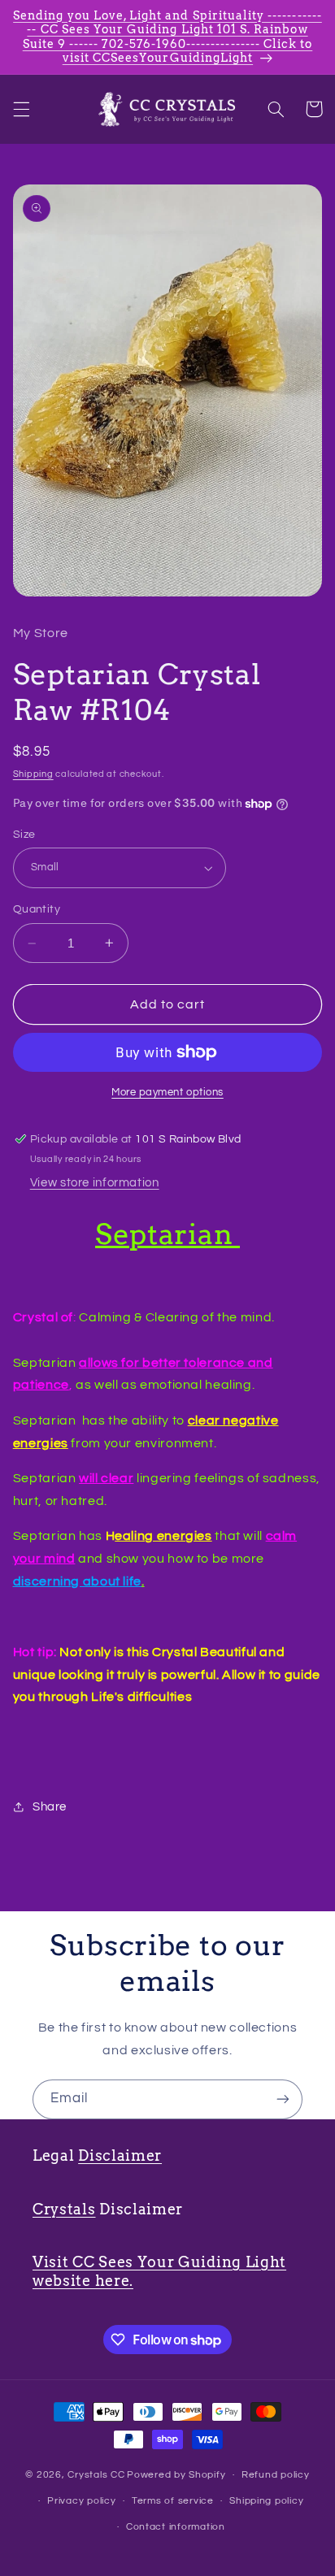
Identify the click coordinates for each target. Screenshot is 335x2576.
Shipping (33, 774)
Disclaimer (120, 2155)
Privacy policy (81, 2501)
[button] (21, 109)
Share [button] (50, 1807)
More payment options (167, 1093)
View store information (95, 1183)
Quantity (37, 909)
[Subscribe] (283, 2099)
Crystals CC (96, 2475)
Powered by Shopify (176, 2475)
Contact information (176, 2527)
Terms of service (173, 2501)
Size (24, 835)
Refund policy (276, 2475)
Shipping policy (266, 2501)
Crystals (64, 2209)
